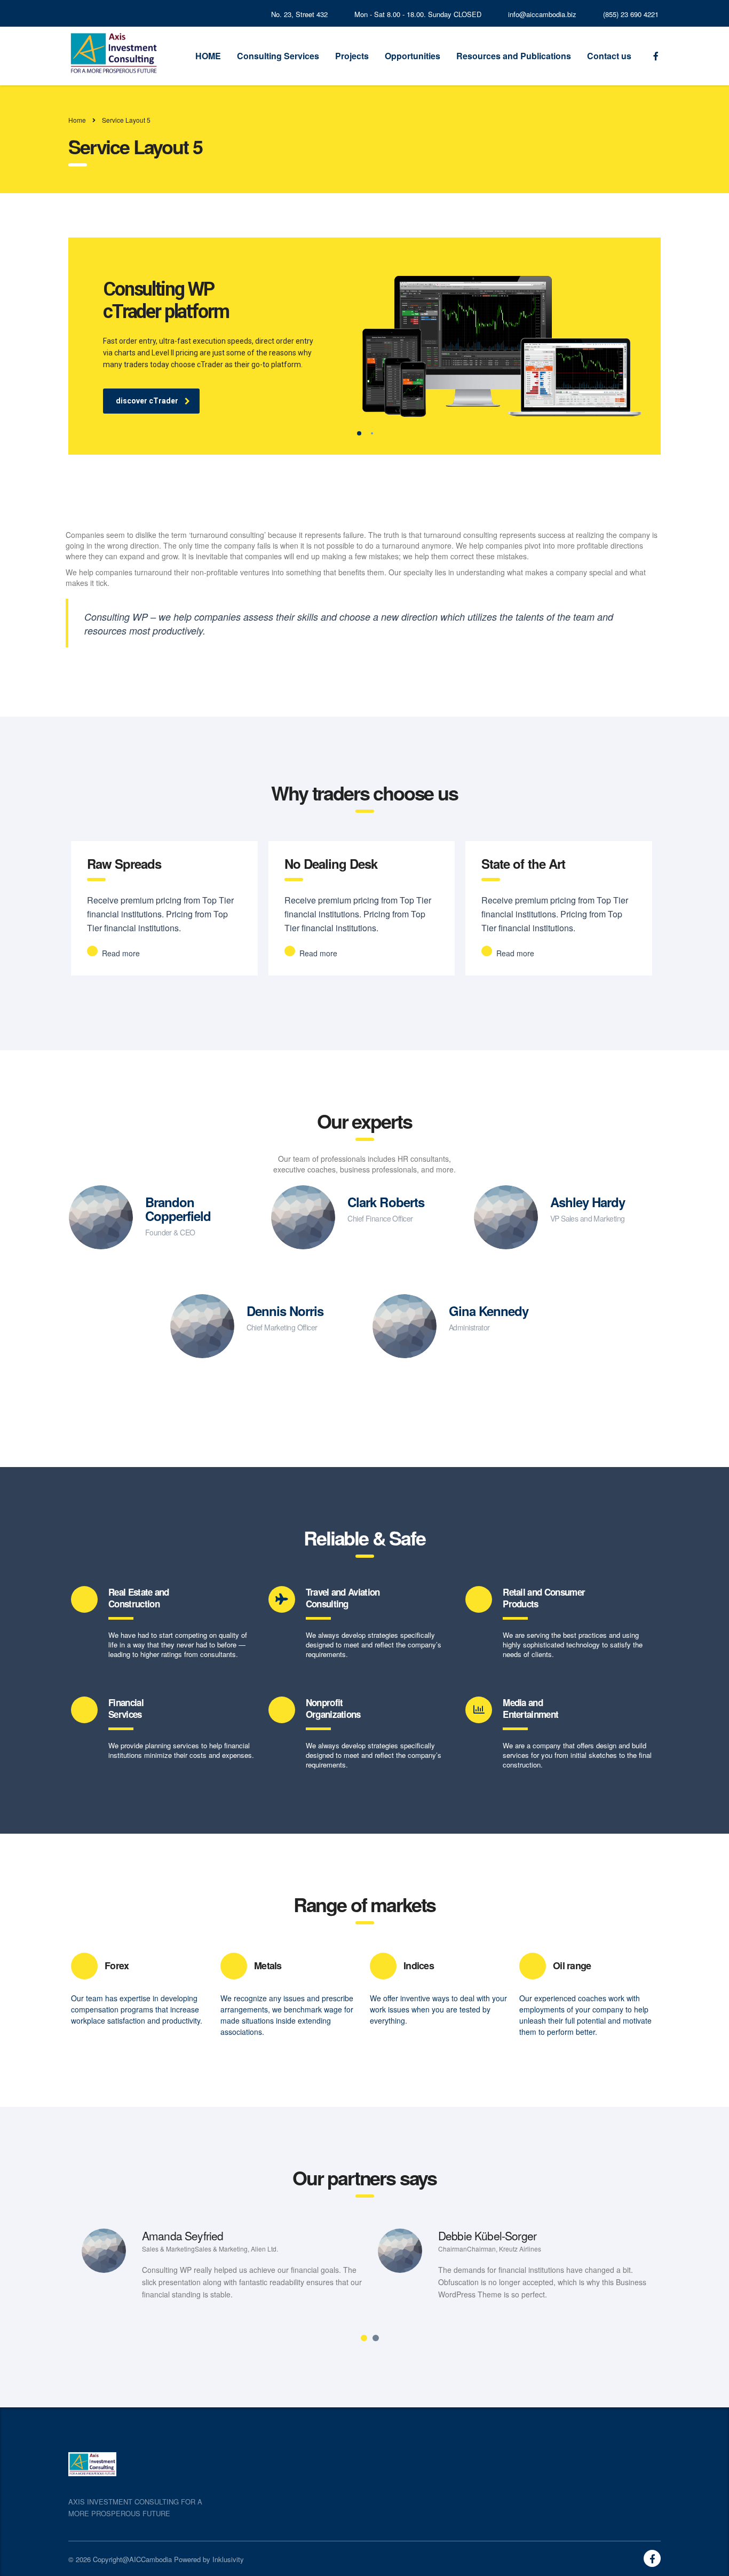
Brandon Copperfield (178, 1209)
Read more (120, 953)
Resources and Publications (514, 56)
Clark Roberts (386, 1202)
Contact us (609, 56)
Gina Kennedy (489, 1311)
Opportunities (413, 56)
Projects (352, 56)
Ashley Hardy (588, 1202)
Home (77, 120)
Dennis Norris (285, 1311)
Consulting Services (278, 56)
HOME (208, 56)
